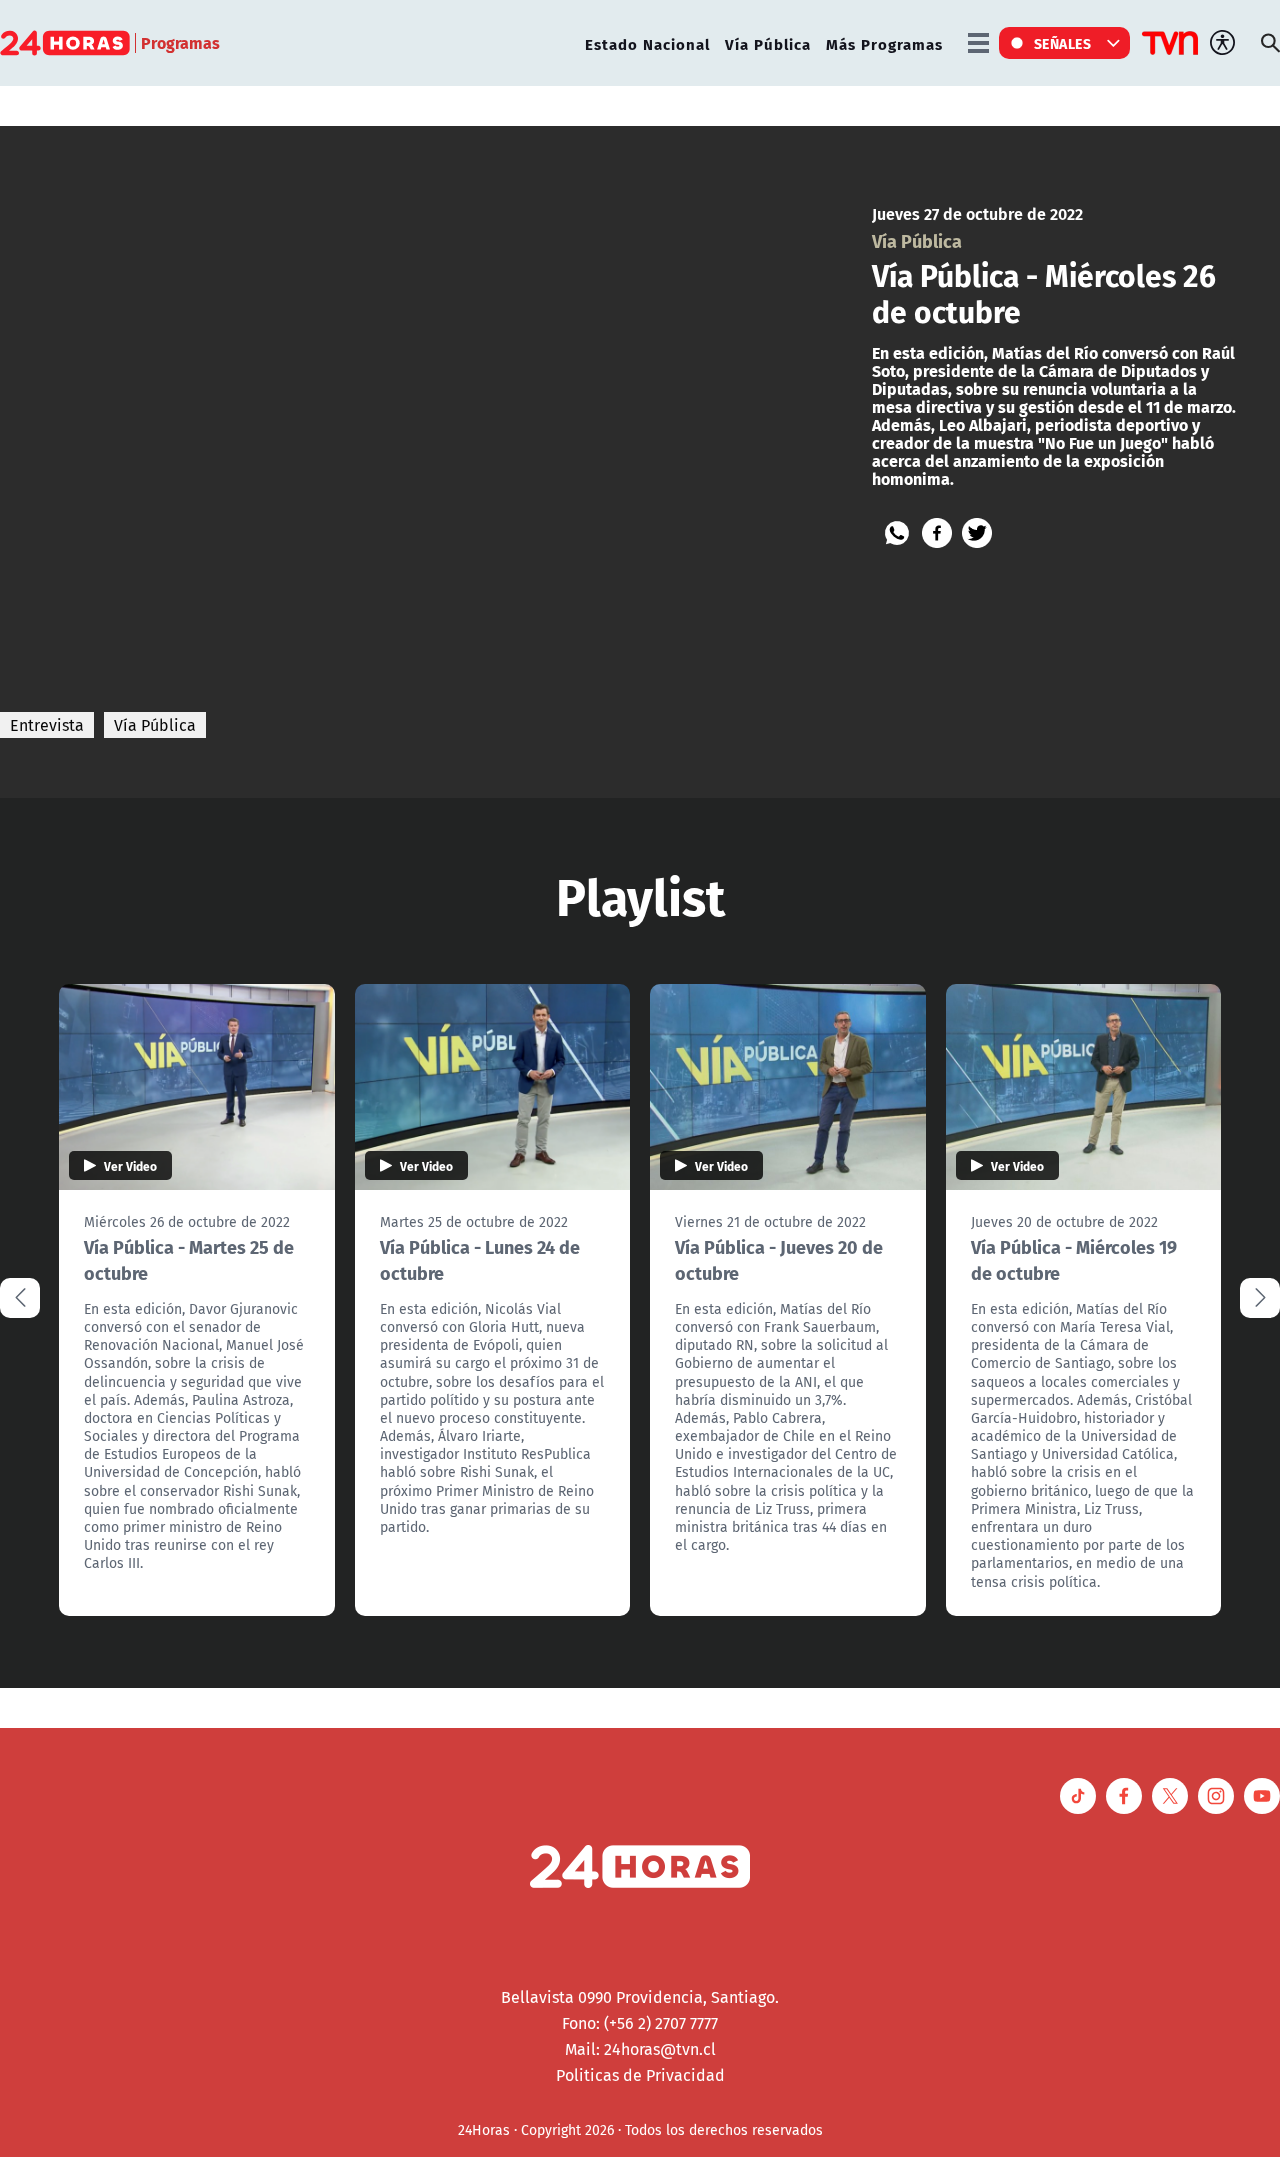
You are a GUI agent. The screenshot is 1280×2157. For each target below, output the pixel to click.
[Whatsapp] (897, 533)
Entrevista (47, 725)
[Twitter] (977, 533)
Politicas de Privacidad (640, 2075)
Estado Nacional (647, 43)
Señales (1063, 43)
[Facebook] (937, 533)
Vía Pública (768, 43)
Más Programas (884, 43)
